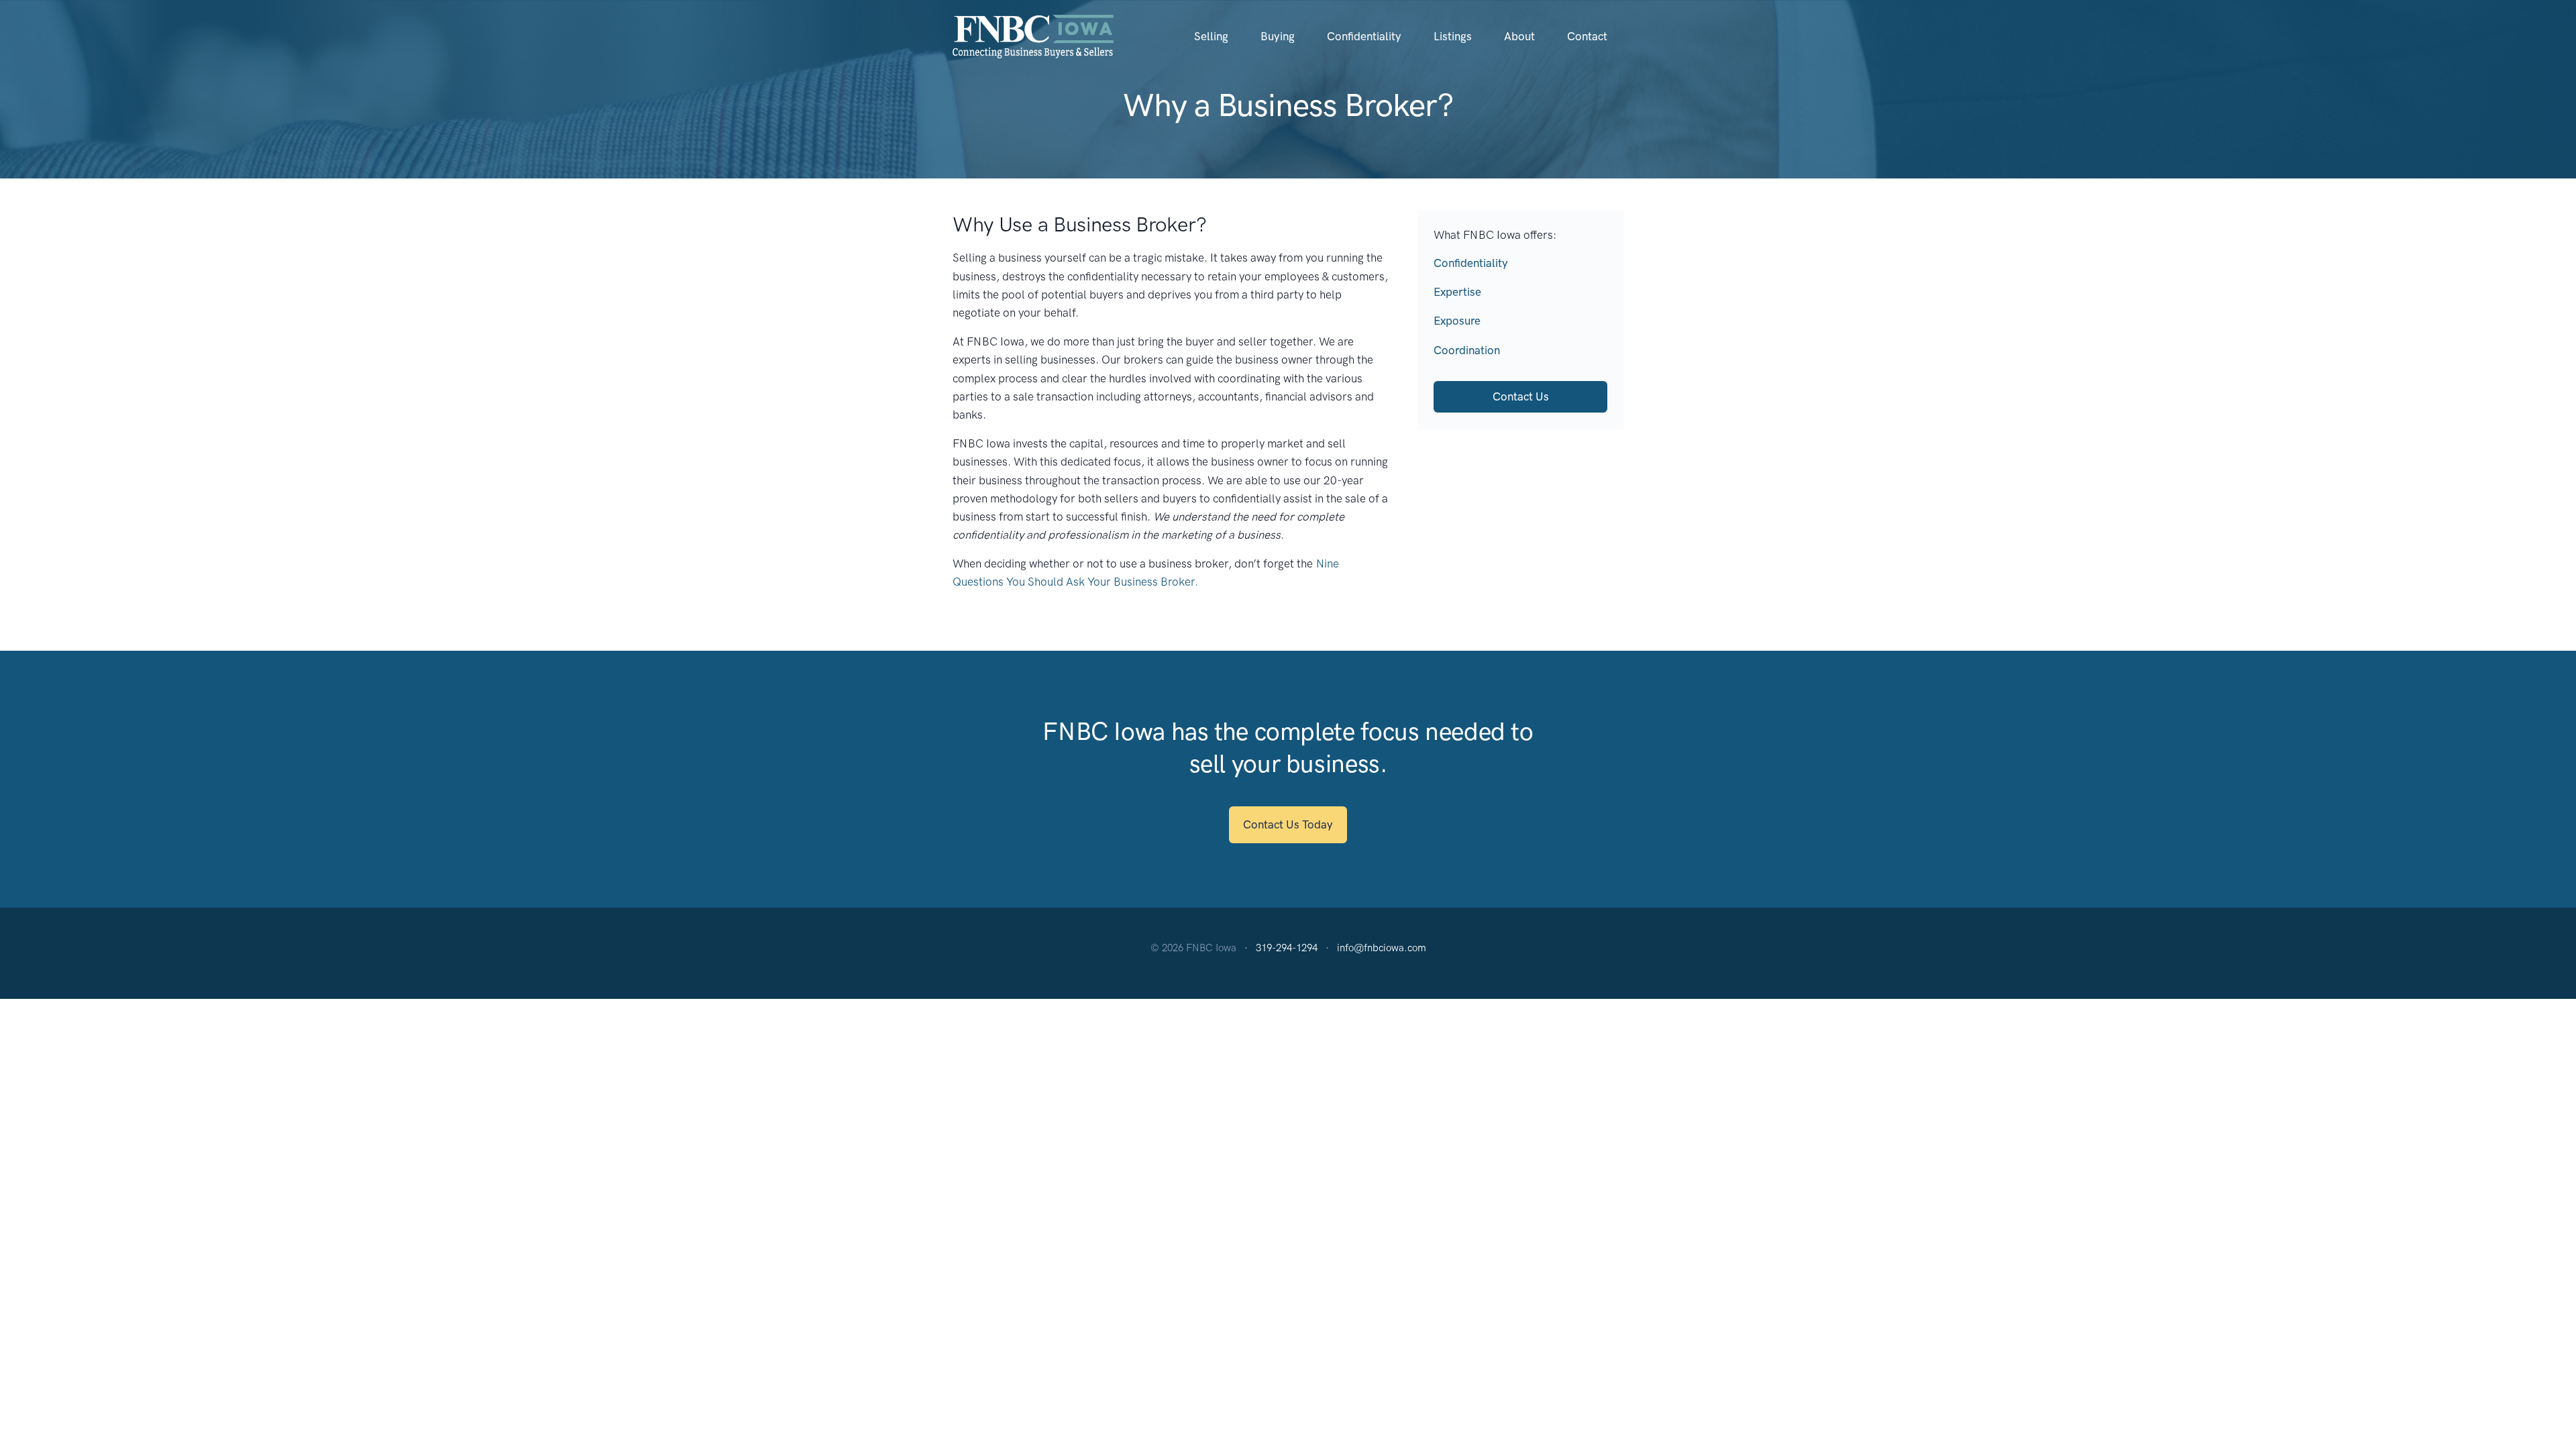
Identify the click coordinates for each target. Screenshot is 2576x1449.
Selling (1211, 36)
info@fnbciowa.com (1382, 948)
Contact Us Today (1288, 824)
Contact (1587, 36)
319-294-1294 (1287, 948)
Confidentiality (1364, 36)
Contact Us (1521, 396)
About (1519, 36)
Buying (1278, 36)
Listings (1453, 36)
